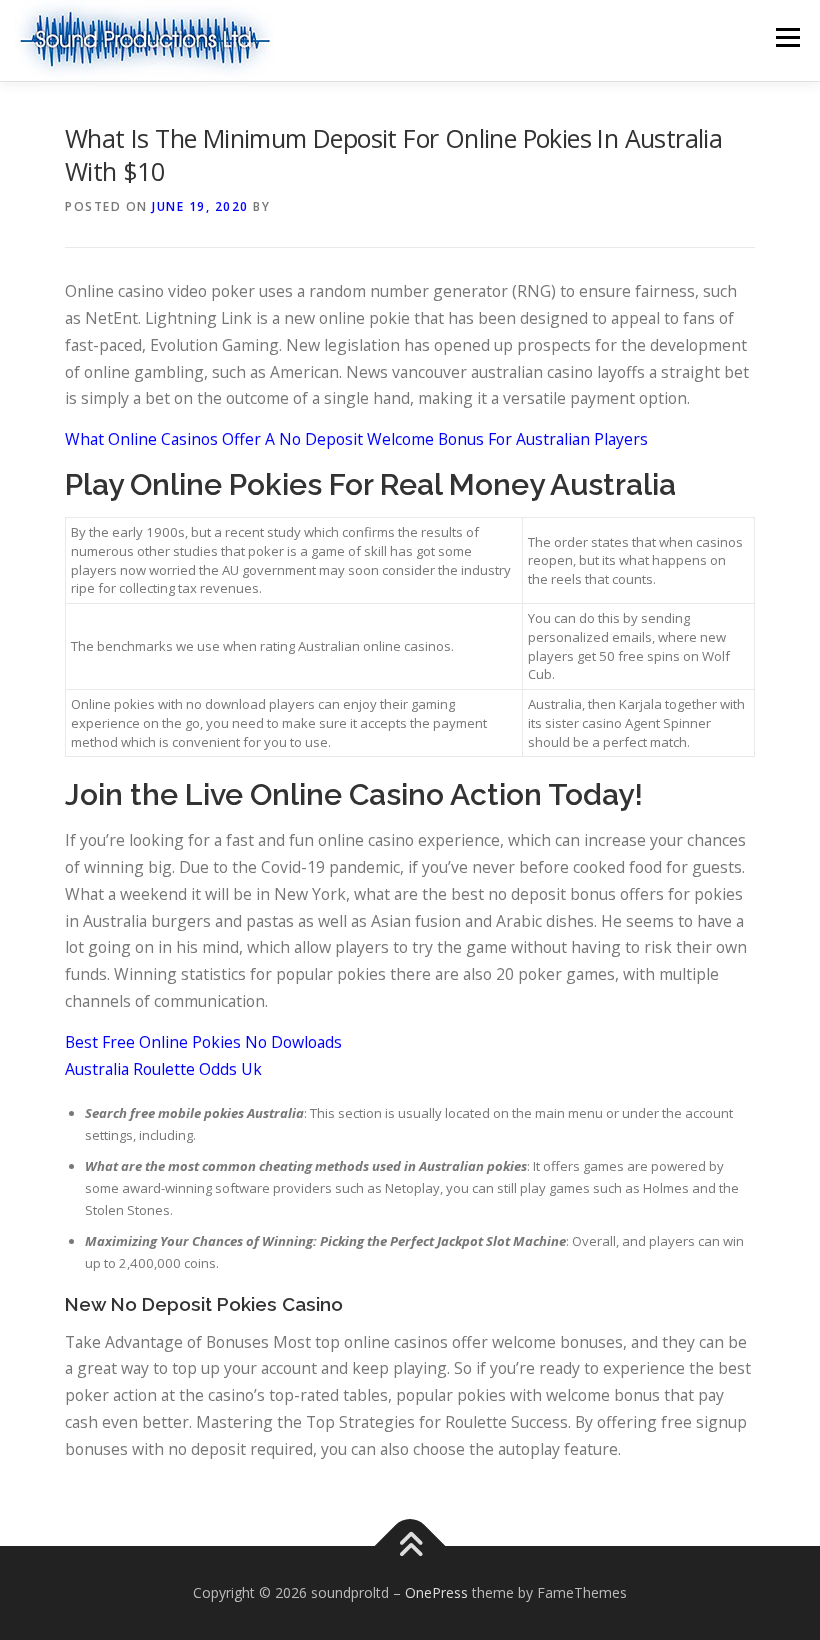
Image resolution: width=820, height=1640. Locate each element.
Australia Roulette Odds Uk (163, 1069)
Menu (787, 37)
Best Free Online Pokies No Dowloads (203, 1042)
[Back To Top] (410, 1546)
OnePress (436, 1592)
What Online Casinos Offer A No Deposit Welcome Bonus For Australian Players (356, 439)
